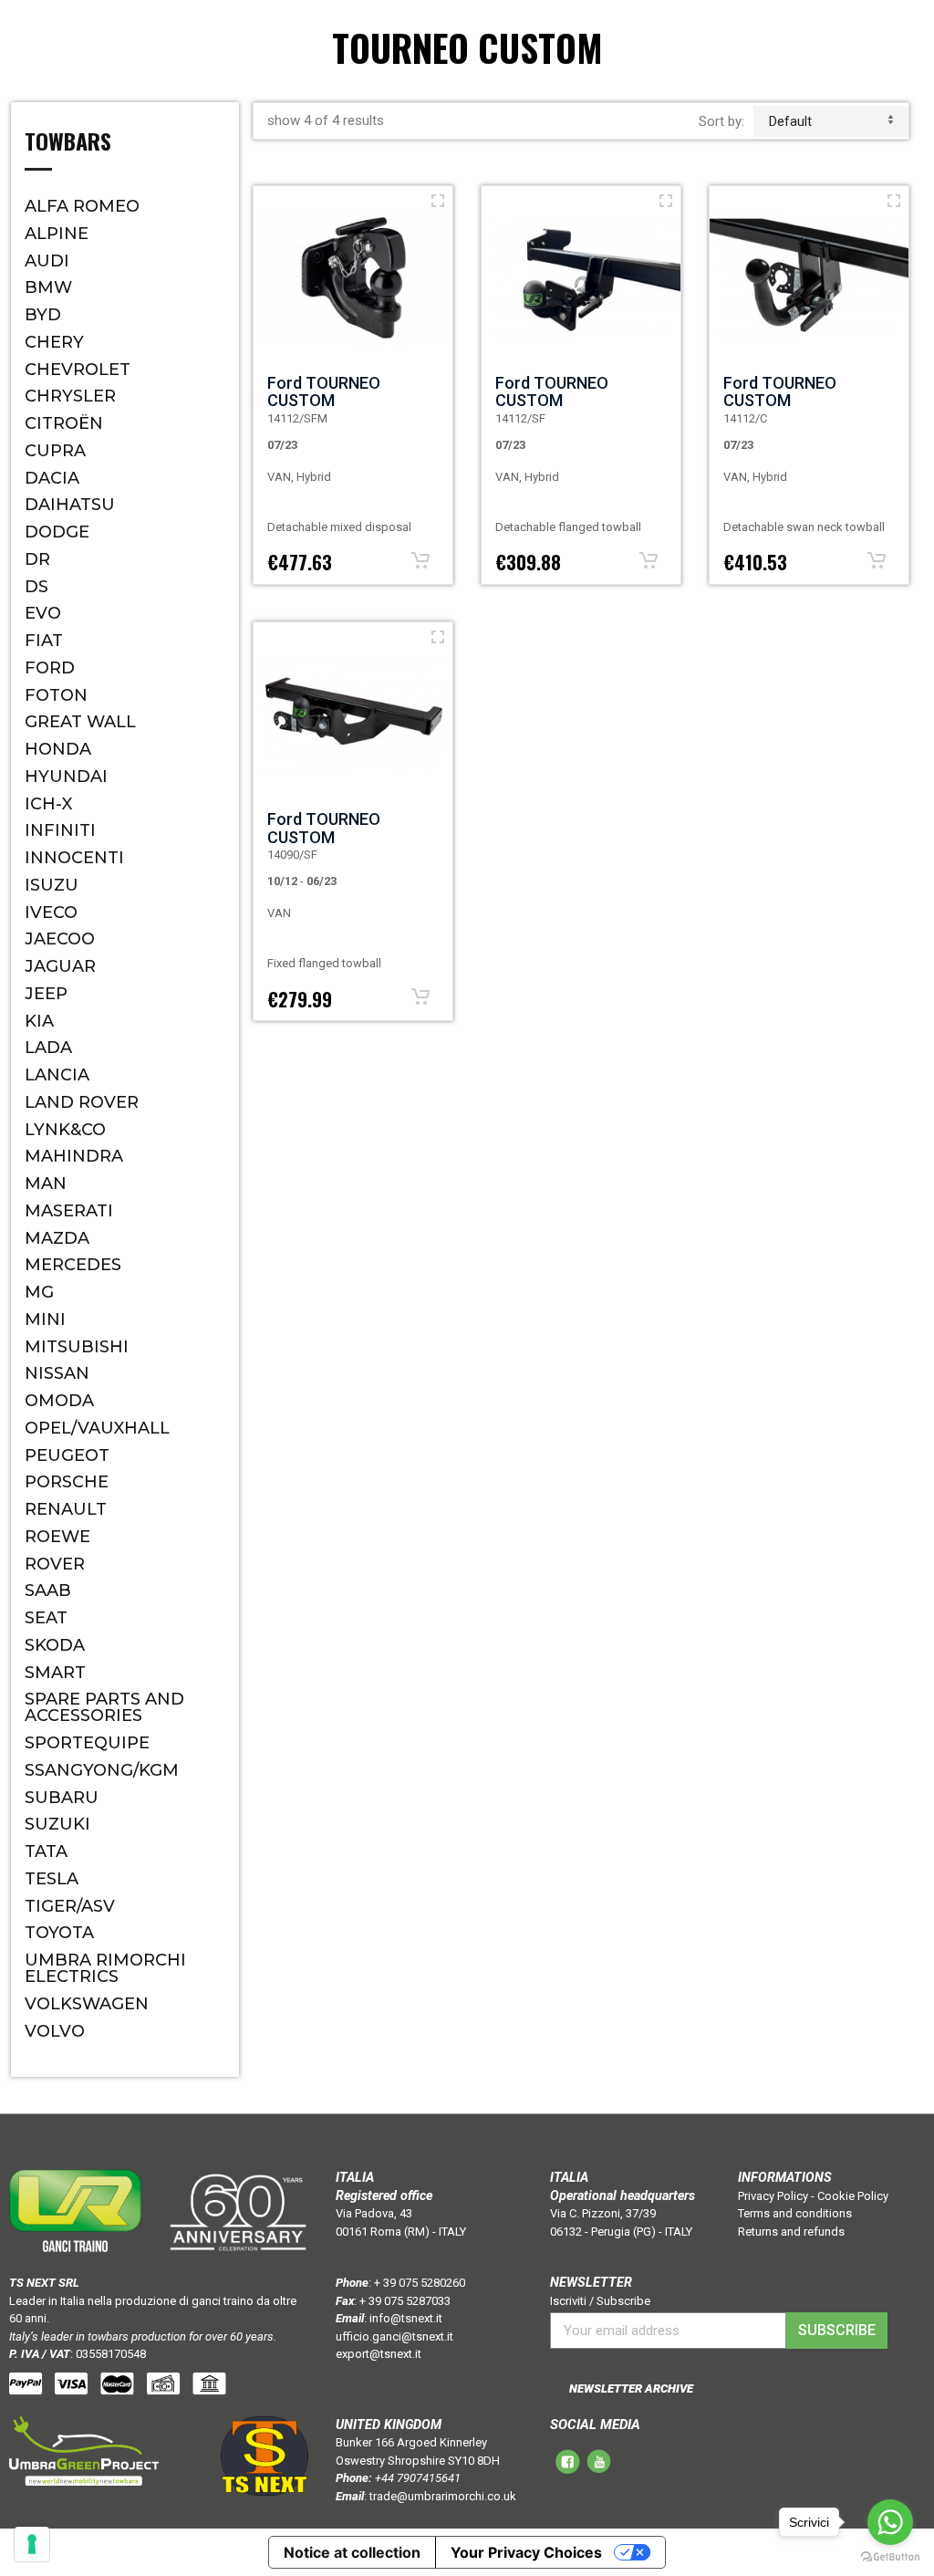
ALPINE (57, 234)
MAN (46, 1184)
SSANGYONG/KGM (102, 1770)
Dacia (52, 478)
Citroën (64, 423)
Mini (45, 1319)
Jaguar (60, 966)
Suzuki (57, 1824)
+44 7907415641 (418, 2478)
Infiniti (60, 830)
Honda (58, 749)
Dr (37, 559)
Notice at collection (352, 2552)
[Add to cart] (420, 560)
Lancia (57, 1075)
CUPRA (55, 451)
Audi (47, 261)
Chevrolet (78, 370)
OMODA (59, 1401)
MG (39, 1292)
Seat (46, 1618)
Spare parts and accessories (104, 1707)
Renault (66, 1509)
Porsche (67, 1482)
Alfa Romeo (82, 206)
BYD (43, 315)
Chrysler (70, 396)
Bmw (48, 287)
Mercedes (73, 1265)
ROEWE (57, 1537)
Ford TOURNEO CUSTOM (324, 392)
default (790, 121)
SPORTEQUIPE (87, 1743)
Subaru (62, 1798)
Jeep (46, 994)
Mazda (57, 1238)
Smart (55, 1673)
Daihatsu (70, 505)
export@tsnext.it (379, 2354)
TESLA (52, 1879)
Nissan (57, 1373)
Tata (46, 1851)
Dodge (57, 532)
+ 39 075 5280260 (420, 2283)
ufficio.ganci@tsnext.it (394, 2336)
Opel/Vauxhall (97, 1428)
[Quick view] (438, 201)
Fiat (44, 641)
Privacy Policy (773, 2196)
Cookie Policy (853, 2196)
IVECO (51, 913)
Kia (39, 1021)
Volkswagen (87, 2004)
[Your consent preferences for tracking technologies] (32, 2544)
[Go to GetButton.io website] (890, 2557)
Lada (48, 1048)
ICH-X (48, 804)
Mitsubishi (77, 1347)
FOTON (56, 695)
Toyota (59, 1933)
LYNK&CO (65, 1130)
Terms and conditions (795, 2213)
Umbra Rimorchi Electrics (105, 1968)
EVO (43, 613)
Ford (50, 668)
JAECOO (60, 939)
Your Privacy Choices (526, 2552)
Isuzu (52, 885)
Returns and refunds (791, 2232)
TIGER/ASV (70, 1906)
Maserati (69, 1211)
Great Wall (80, 722)
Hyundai (66, 777)
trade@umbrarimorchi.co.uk (443, 2496)
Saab (48, 1590)
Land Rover (82, 1102)
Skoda (55, 1645)
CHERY (54, 342)
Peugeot (67, 1455)
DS (36, 587)
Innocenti (74, 858)
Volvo (55, 2031)
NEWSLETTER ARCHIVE (631, 2388)
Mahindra (74, 1156)
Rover (55, 1564)
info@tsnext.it (406, 2318)
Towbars (68, 143)
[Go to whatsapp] (890, 2522)
